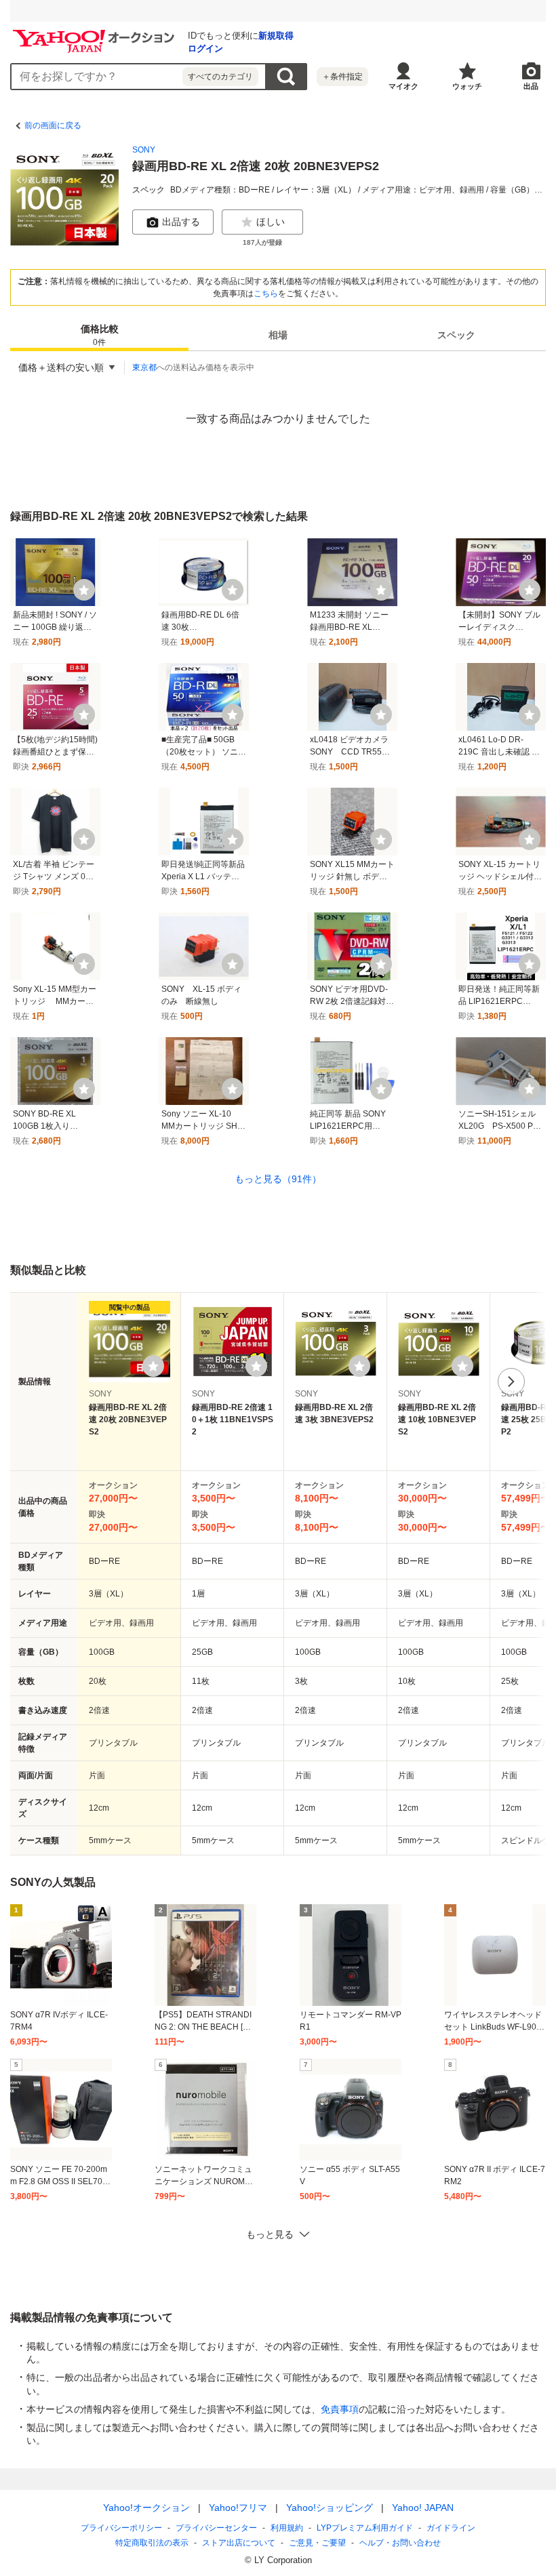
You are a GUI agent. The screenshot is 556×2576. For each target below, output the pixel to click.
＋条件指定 (342, 77)
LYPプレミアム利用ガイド (365, 2528)
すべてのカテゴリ (220, 77)
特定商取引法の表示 (152, 2543)
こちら (266, 294)
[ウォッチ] (84, 590)
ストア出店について (239, 2543)
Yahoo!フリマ (238, 2508)
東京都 (144, 367)
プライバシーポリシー (121, 2528)
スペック (456, 335)
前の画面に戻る (53, 125)
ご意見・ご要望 (317, 2543)
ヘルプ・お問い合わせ (400, 2543)
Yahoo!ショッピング (330, 2508)
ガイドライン (451, 2528)
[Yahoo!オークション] (96, 33)
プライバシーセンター (216, 2528)
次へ (511, 1382)
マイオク (403, 86)
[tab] (99, 335)
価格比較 (100, 335)
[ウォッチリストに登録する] (153, 1366)
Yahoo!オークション (146, 2508)
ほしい (271, 222)
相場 (278, 335)
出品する (181, 222)
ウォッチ (467, 86)
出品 (531, 86)
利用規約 (287, 2528)
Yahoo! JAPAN (423, 2508)
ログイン (205, 48)
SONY (144, 150)
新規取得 (276, 36)
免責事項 (340, 2409)
